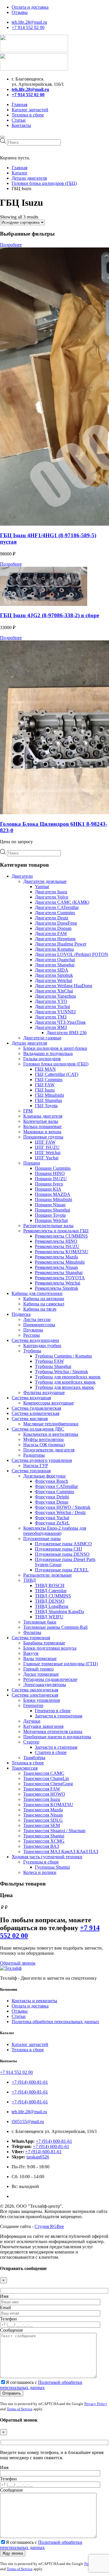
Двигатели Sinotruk (54, 975)
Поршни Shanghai (52, 1210)
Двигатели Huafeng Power (61, 944)
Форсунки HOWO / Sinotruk (63, 1507)
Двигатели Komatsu (54, 949)
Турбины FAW (49, 1361)
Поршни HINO (50, 1173)
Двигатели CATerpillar (57, 907)
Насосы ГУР (36, 1465)
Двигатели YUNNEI (55, 1012)
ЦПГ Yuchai (47, 1158)
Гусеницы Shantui (52, 1867)
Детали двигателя (29, 1043)
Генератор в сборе (53, 1711)
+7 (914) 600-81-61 (30, 2082)
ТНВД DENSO (50, 1601)
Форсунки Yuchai (52, 1518)
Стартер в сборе (51, 1752)
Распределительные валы (48, 1226)
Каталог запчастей (30, 110)
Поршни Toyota (50, 1215)
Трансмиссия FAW (42, 1789)
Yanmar (42, 887)
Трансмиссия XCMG (44, 1841)
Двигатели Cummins (55, 913)
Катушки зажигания (43, 1726)
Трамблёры (34, 1758)
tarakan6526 (38, 2157)
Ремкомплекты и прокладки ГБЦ (56, 1231)
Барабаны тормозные (44, 1643)
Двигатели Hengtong (55, 939)
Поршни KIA (48, 1189)
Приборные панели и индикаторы (57, 1737)
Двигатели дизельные (45, 881)
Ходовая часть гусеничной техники (47, 1857)
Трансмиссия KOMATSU (48, 1805)
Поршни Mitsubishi (53, 1199)
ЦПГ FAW (45, 1142)
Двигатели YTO (51, 1001)
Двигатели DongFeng (56, 923)
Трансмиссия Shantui (44, 1836)
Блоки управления (42, 1700)
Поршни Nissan (50, 1205)
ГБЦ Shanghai (48, 1100)
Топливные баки (40, 1622)
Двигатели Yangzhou (55, 996)
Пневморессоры (39, 1325)
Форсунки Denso (52, 1502)
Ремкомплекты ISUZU (57, 1246)
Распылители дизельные (48, 1575)
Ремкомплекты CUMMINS (61, 1236)
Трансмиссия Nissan (43, 1815)
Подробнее (11, 245)
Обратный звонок (18, 1963)
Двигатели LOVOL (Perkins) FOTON (72, 954)
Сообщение (11, 2330)
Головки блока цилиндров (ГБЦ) (56, 1064)
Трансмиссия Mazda (43, 1810)
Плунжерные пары (42, 1539)
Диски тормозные (41, 1674)
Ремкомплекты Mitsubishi (60, 1262)
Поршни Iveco (49, 1184)
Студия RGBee (49, 2226)
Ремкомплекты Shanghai (59, 1272)
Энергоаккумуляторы (45, 1685)
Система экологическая (35, 1690)
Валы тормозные (40, 1658)
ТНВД (30, 1580)
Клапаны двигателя (43, 1116)
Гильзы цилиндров (42, 1059)
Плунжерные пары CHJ (58, 1549)
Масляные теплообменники (51, 1424)
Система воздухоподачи (35, 1340)
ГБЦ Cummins (49, 1080)
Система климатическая (35, 1413)
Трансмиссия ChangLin (46, 1778)
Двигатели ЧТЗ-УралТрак (60, 1022)
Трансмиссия (25, 1768)
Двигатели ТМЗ (51, 1017)
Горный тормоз (38, 1669)
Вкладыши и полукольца (48, 1053)
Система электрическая (35, 1695)
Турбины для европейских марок (68, 1377)
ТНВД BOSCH (50, 1585)
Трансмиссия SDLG (43, 1820)
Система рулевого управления (42, 1460)
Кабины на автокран (44, 1299)
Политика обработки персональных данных (55, 2022)
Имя (4, 2296)
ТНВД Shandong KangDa (59, 1612)
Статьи (19, 120)
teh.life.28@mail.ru (29, 22)
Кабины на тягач (40, 1309)
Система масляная (30, 1419)
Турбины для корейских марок (65, 1382)
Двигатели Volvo (52, 897)
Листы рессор (37, 1319)
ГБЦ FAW (45, 1085)
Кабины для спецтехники (37, 1293)
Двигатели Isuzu (51, 892)
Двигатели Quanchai (55, 960)
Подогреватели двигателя (49, 1450)
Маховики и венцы (42, 1132)
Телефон (8, 2319)
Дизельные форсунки (44, 1476)
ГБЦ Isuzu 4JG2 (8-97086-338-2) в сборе (50, 615)
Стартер (31, 1742)
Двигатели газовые (42, 1038)
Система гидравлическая (36, 1408)
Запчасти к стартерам (56, 1747)
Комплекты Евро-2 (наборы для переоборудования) (55, 1531)
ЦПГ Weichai (48, 1153)
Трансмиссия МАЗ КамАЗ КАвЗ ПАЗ (61, 1851)
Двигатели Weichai (53, 980)
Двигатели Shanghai (55, 965)
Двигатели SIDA (52, 970)
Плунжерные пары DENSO (62, 1554)
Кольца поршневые (42, 1126)
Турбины (32, 1351)
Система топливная (31, 1471)
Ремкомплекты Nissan (56, 1267)
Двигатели (22, 876)
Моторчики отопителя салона (53, 1731)
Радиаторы (34, 1455)
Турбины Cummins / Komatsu (63, 1356)
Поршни (32, 1163)
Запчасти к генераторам (59, 1716)
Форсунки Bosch (51, 1481)
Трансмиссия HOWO (44, 1794)
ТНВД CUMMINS (53, 1596)
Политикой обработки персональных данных (41, 2385)
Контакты (21, 125)
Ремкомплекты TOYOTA (60, 1278)
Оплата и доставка (30, 7)
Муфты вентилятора (43, 1439)
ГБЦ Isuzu (45, 1090)
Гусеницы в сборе (41, 1862)
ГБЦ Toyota (46, 1106)
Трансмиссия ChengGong (48, 1784)
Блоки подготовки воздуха (50, 1648)
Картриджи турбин (42, 1346)
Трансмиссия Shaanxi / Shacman (54, 1831)
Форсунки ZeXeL (52, 1523)
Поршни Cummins (53, 1168)
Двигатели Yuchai (52, 1006)
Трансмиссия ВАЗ (41, 1846)
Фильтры (32, 1632)
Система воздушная (31, 1398)
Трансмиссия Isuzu (42, 1799)
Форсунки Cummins (54, 1492)
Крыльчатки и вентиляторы (51, 1434)
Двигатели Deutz (52, 918)
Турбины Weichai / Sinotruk (61, 1372)
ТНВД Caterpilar (51, 1591)
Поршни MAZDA (53, 1194)
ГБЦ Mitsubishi (49, 1095)
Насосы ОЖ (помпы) (44, 1445)
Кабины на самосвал (44, 1304)
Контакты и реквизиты (34, 2001)
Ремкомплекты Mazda (56, 1257)
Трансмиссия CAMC (44, 1773)
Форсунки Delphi (52, 1497)
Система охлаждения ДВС (38, 1429)
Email (5, 2308)
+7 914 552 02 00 (28, 27)
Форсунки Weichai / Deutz (60, 1512)
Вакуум (31, 1653)
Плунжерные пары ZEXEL (62, 1570)
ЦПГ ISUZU (47, 1147)
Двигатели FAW (51, 933)
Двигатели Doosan (53, 928)
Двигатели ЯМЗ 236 (67, 1033)
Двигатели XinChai (54, 991)
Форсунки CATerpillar (56, 1486)
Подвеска (21, 1314)
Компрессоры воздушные (49, 1403)
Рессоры (32, 1335)
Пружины (33, 1330)
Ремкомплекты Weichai (58, 1283)
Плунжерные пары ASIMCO (63, 1544)
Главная (19, 104)
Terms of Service (20, 2409)
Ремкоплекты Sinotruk (57, 1288)
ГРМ (28, 1111)
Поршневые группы (43, 1137)
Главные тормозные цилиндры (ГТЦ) (60, 1664)
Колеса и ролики (40, 1872)
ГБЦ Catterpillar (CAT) (57, 1074)
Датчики (32, 1721)
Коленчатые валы (41, 1121)
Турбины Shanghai (53, 1366)
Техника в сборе (28, 115)
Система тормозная (31, 1638)
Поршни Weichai (51, 1220)
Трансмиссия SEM (42, 1825)
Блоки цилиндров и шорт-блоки (55, 1048)
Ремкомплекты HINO (56, 1241)
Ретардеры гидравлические (50, 1679)
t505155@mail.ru (28, 2122)
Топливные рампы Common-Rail (55, 1627)
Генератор (33, 1705)
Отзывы (20, 12)
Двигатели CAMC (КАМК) (62, 902)
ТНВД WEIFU (49, 1617)
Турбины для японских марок (64, 1387)
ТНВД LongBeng (52, 1606)
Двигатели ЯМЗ (51, 1027)
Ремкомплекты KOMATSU (62, 1252)
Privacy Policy (96, 2404)
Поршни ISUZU (51, 1179)
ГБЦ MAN (45, 1069)
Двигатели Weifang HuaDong (64, 986)
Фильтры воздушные (44, 1392)
